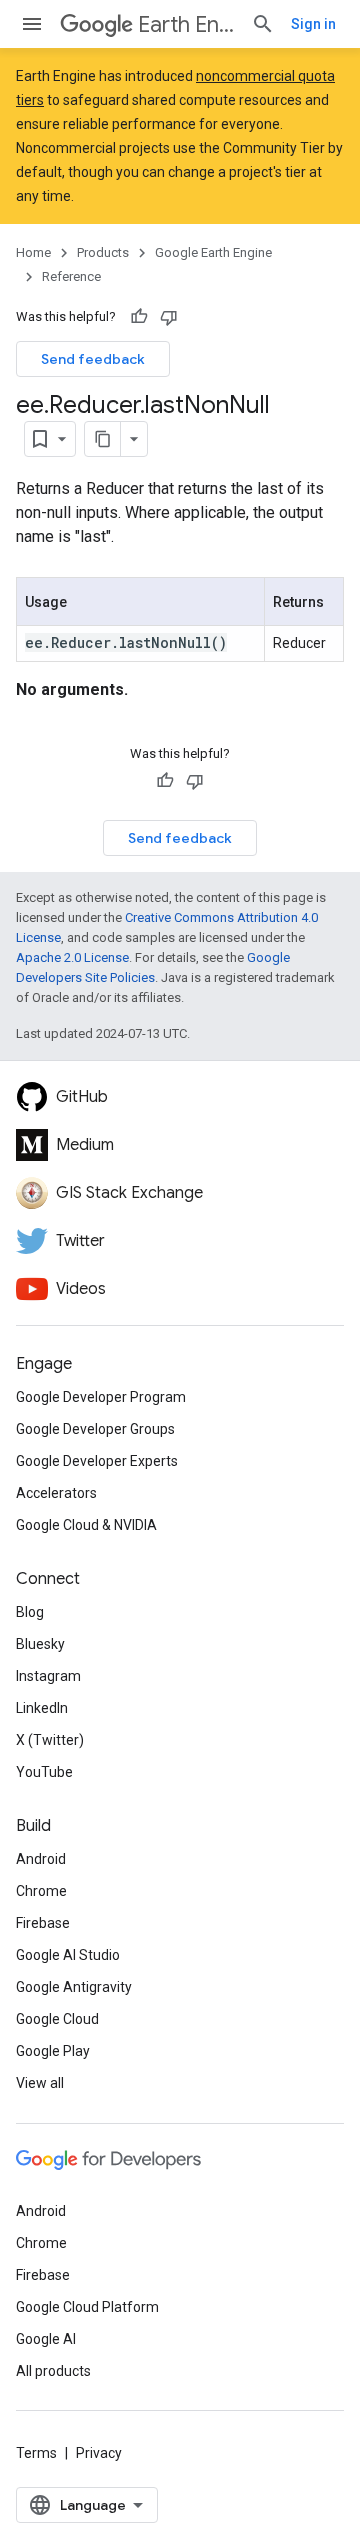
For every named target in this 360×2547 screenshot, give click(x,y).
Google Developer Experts (97, 1461)
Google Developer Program (101, 1397)
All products (53, 2371)
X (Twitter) (50, 1740)
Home (33, 252)
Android (41, 1859)
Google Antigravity (74, 1987)
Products (103, 252)
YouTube (44, 1772)
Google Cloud (57, 2019)
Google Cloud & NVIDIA (86, 1525)
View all (40, 2083)
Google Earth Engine (213, 252)
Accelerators (56, 1493)
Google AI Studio (68, 1955)
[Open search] (263, 24)
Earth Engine (186, 24)
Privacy (99, 2453)
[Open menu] (32, 24)
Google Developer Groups (95, 1429)
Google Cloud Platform (87, 2307)
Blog (30, 1612)
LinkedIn (42, 1708)
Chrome (41, 1891)
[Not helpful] (169, 317)
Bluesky (40, 1644)
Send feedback (93, 359)
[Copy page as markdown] (103, 439)
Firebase (43, 1923)
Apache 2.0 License (72, 957)
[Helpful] (139, 317)
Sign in (313, 24)
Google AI (46, 2339)
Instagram (48, 1676)
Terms (36, 2453)
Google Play (53, 2051)
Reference (71, 276)
